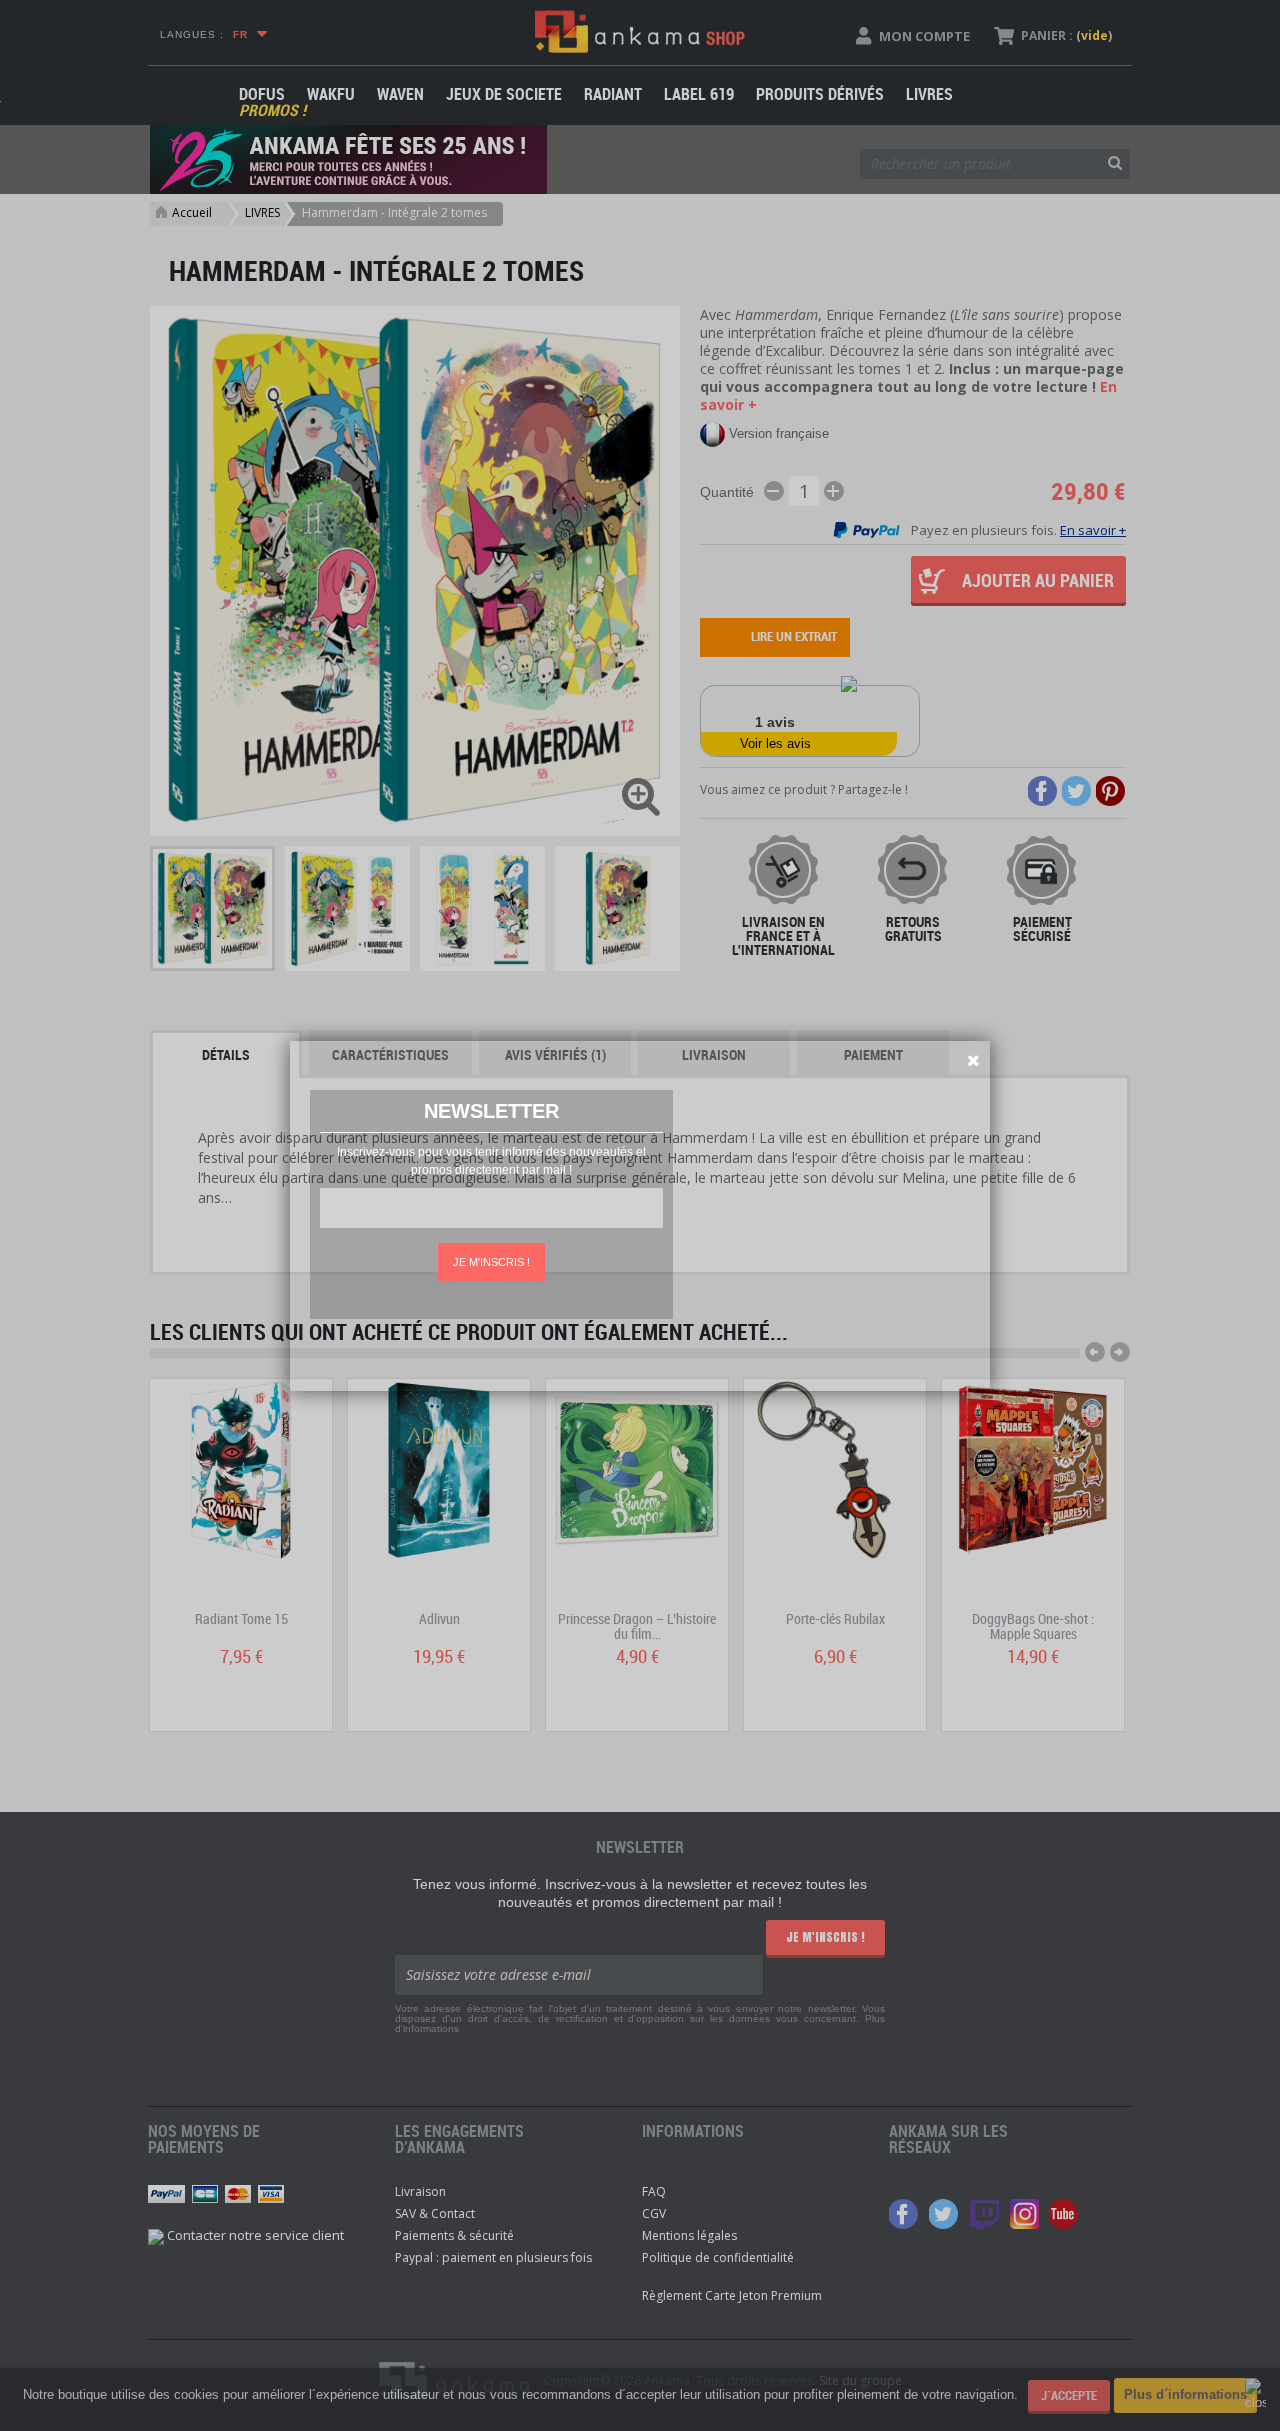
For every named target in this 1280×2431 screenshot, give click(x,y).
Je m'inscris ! (491, 1262)
